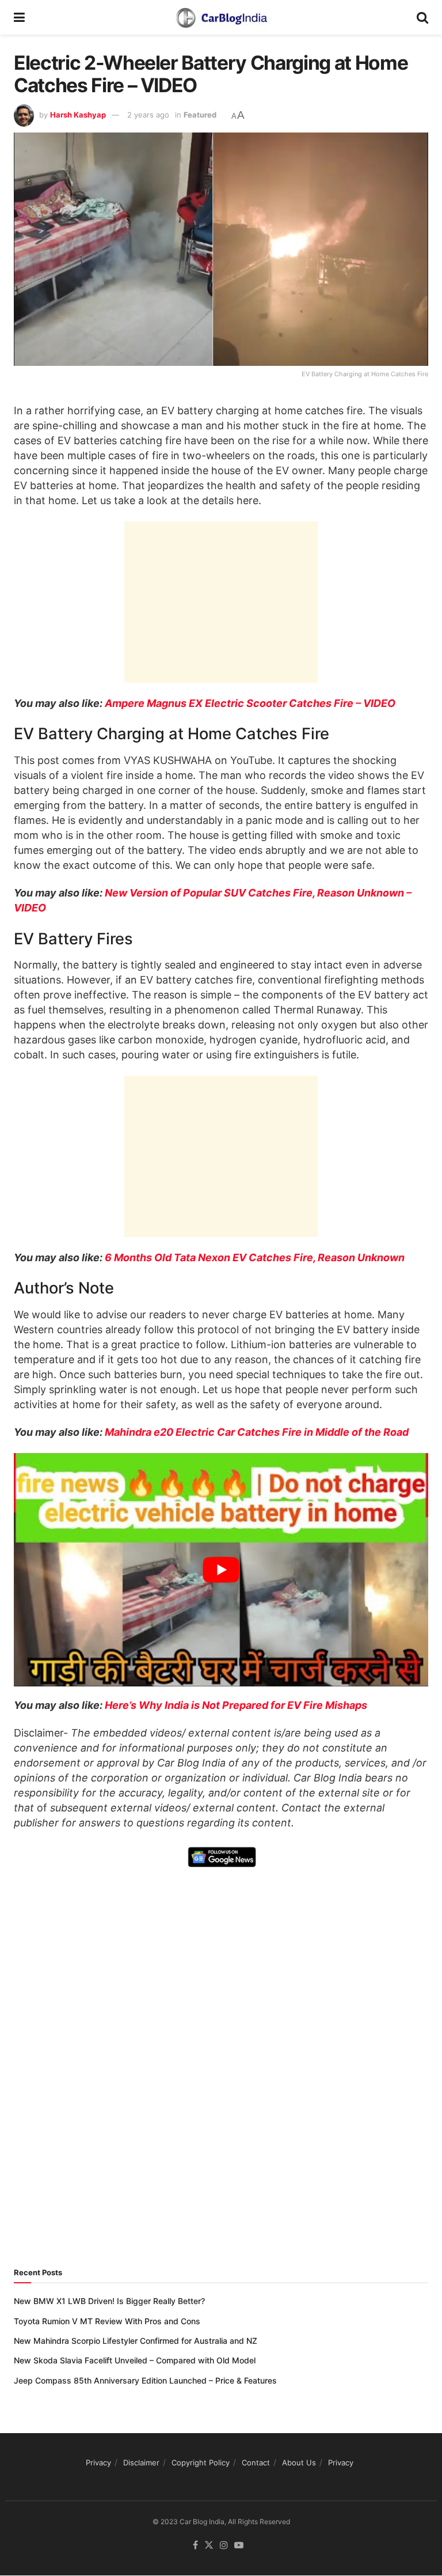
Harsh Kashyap (78, 115)
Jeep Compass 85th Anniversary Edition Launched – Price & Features (145, 2380)
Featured (200, 115)
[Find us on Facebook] (195, 2546)
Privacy (98, 2462)
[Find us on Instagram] (224, 2546)
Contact (256, 2462)
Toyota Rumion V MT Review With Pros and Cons (107, 2321)
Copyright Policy (201, 2462)
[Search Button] (422, 17)
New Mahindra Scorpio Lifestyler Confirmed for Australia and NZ (136, 2341)
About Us (299, 2462)
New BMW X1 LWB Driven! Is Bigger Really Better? (109, 2301)
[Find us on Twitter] (209, 2546)
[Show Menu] (19, 17)
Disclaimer (141, 2462)
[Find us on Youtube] (239, 2546)
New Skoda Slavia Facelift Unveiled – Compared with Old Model (135, 2360)
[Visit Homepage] (221, 17)
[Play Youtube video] (221, 1570)
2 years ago (148, 115)
